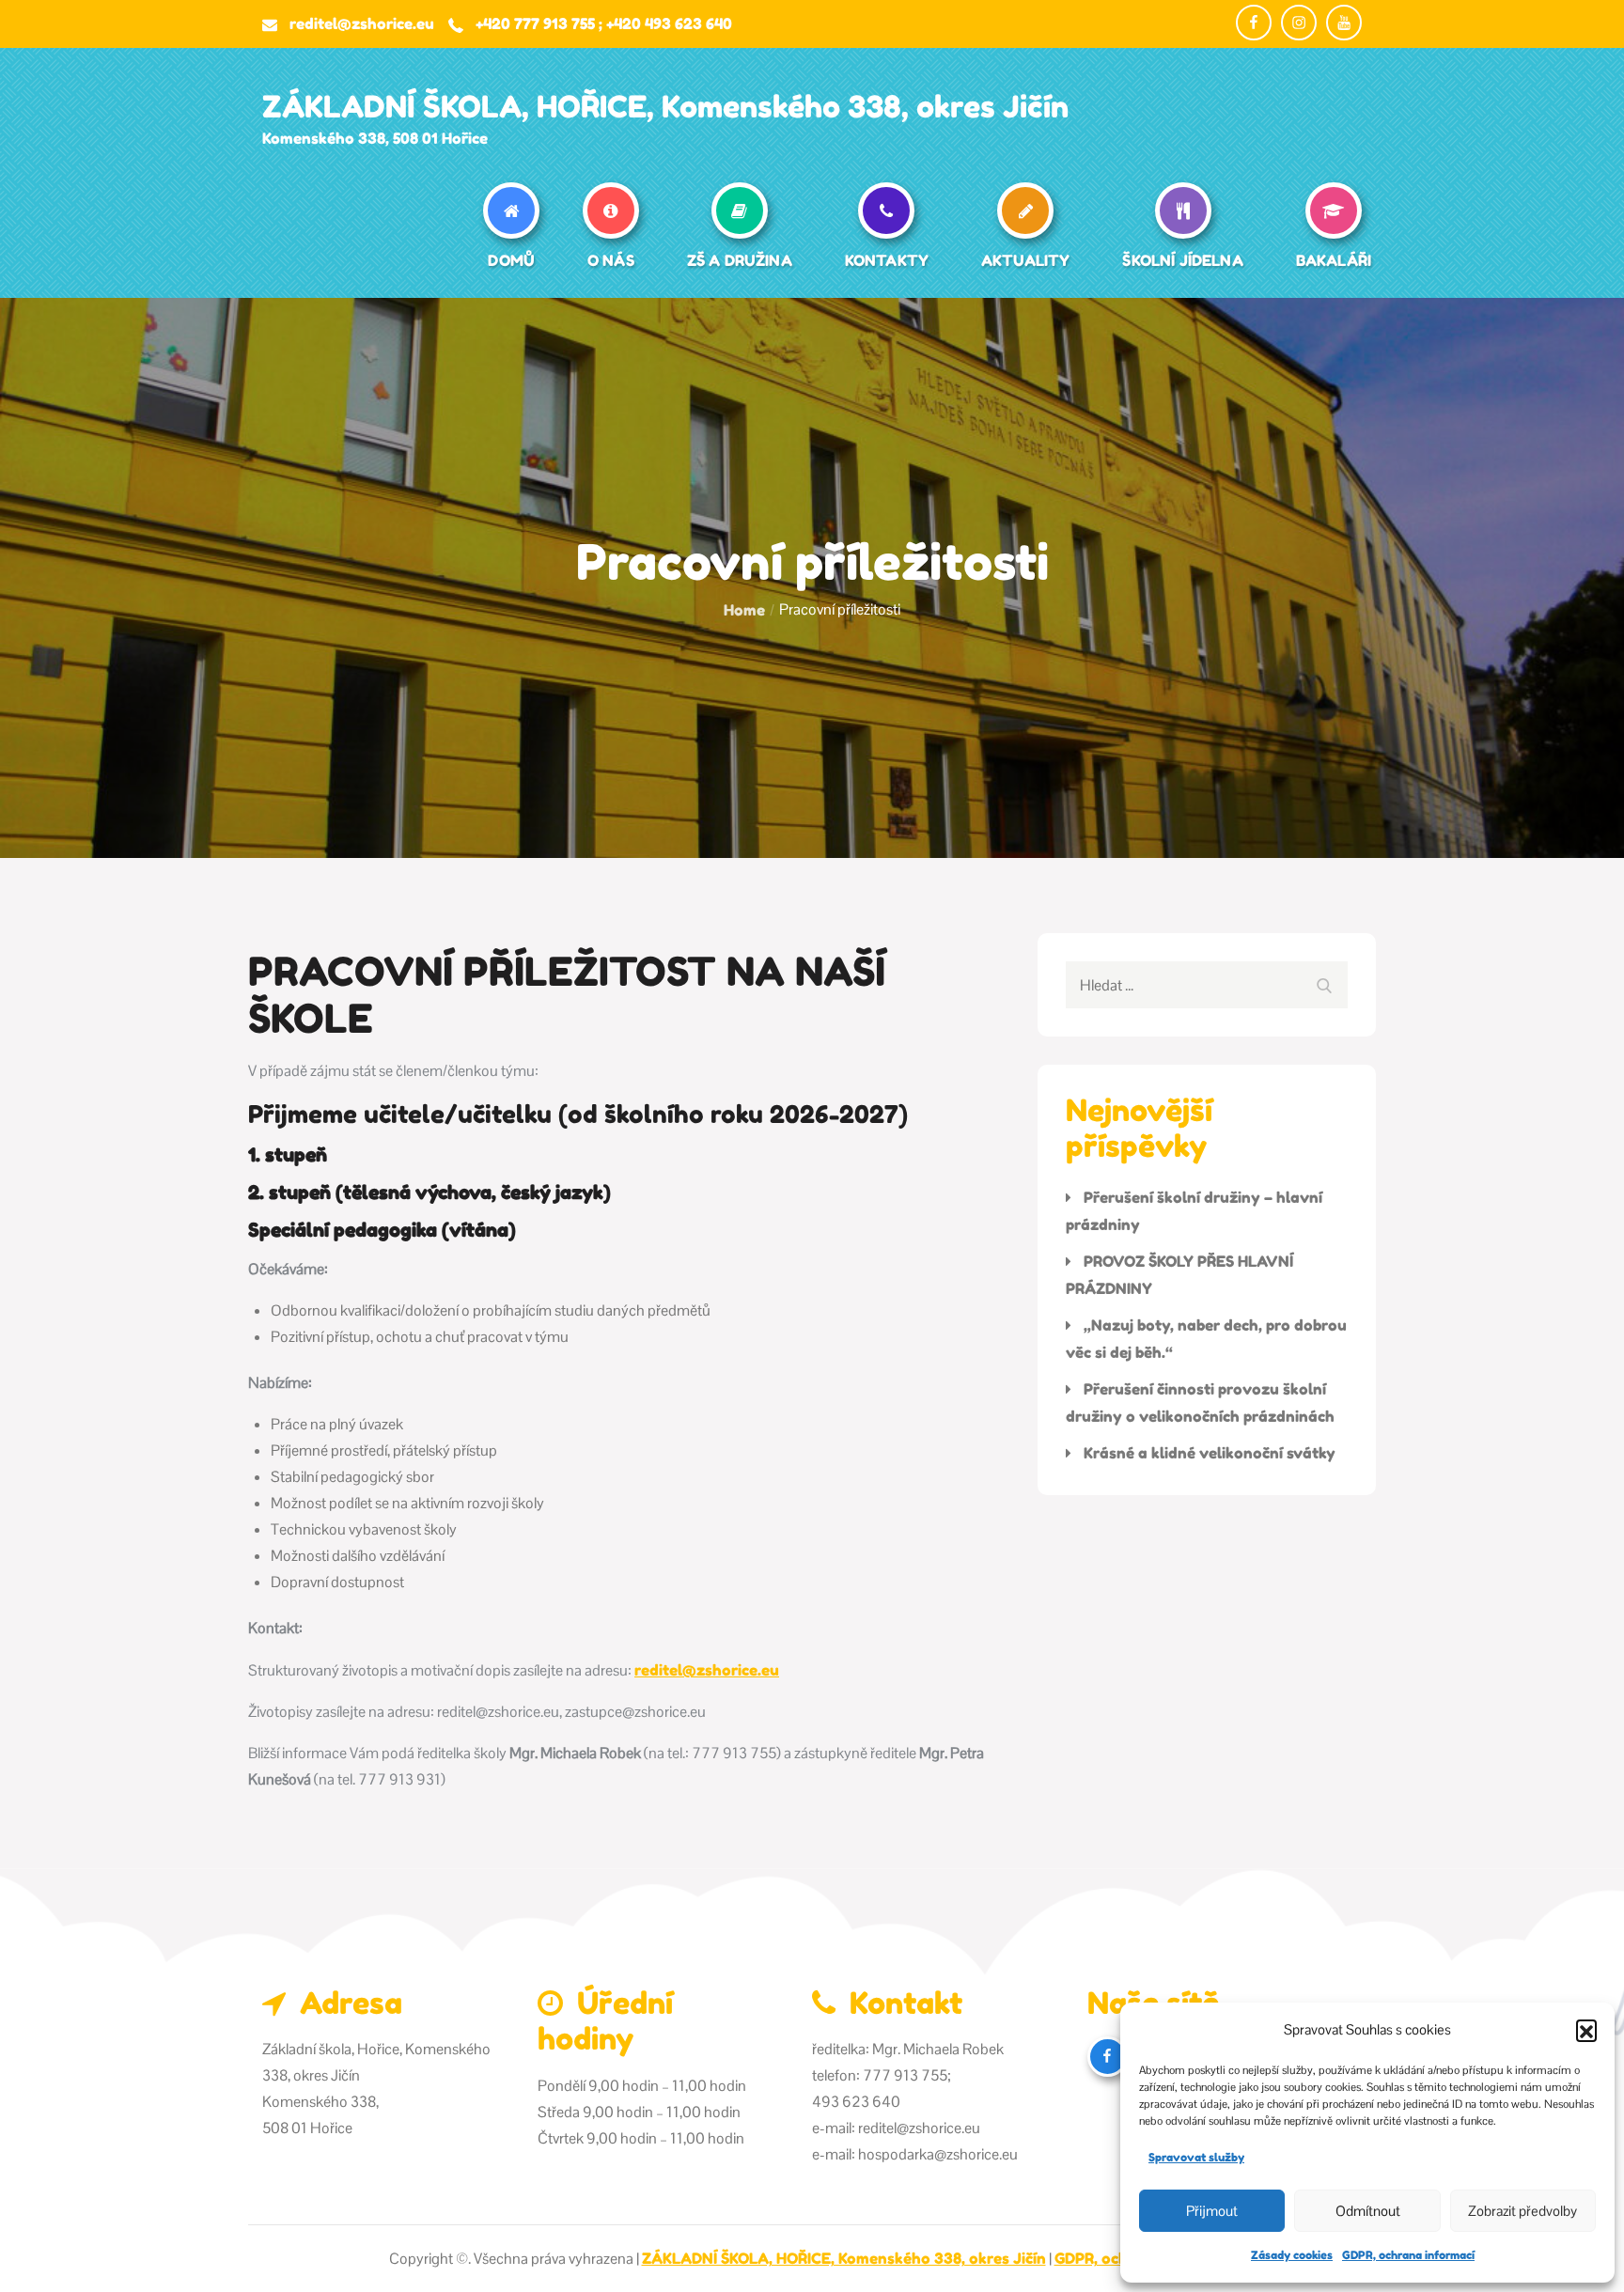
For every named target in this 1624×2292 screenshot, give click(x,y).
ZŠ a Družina (740, 260)
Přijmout (1212, 2211)
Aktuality (1025, 260)
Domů (511, 260)
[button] (1586, 2030)
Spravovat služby (1196, 2157)
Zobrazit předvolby (1522, 2211)
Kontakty (887, 260)
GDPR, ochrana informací (1408, 2255)
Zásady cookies (1292, 2255)
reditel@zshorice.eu (362, 23)
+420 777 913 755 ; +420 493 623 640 (604, 23)
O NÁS (611, 260)
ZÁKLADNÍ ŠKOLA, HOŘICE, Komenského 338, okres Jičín (665, 107)
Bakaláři (1334, 260)
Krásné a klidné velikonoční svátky (1210, 1453)
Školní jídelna (1182, 260)
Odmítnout (1368, 2211)
